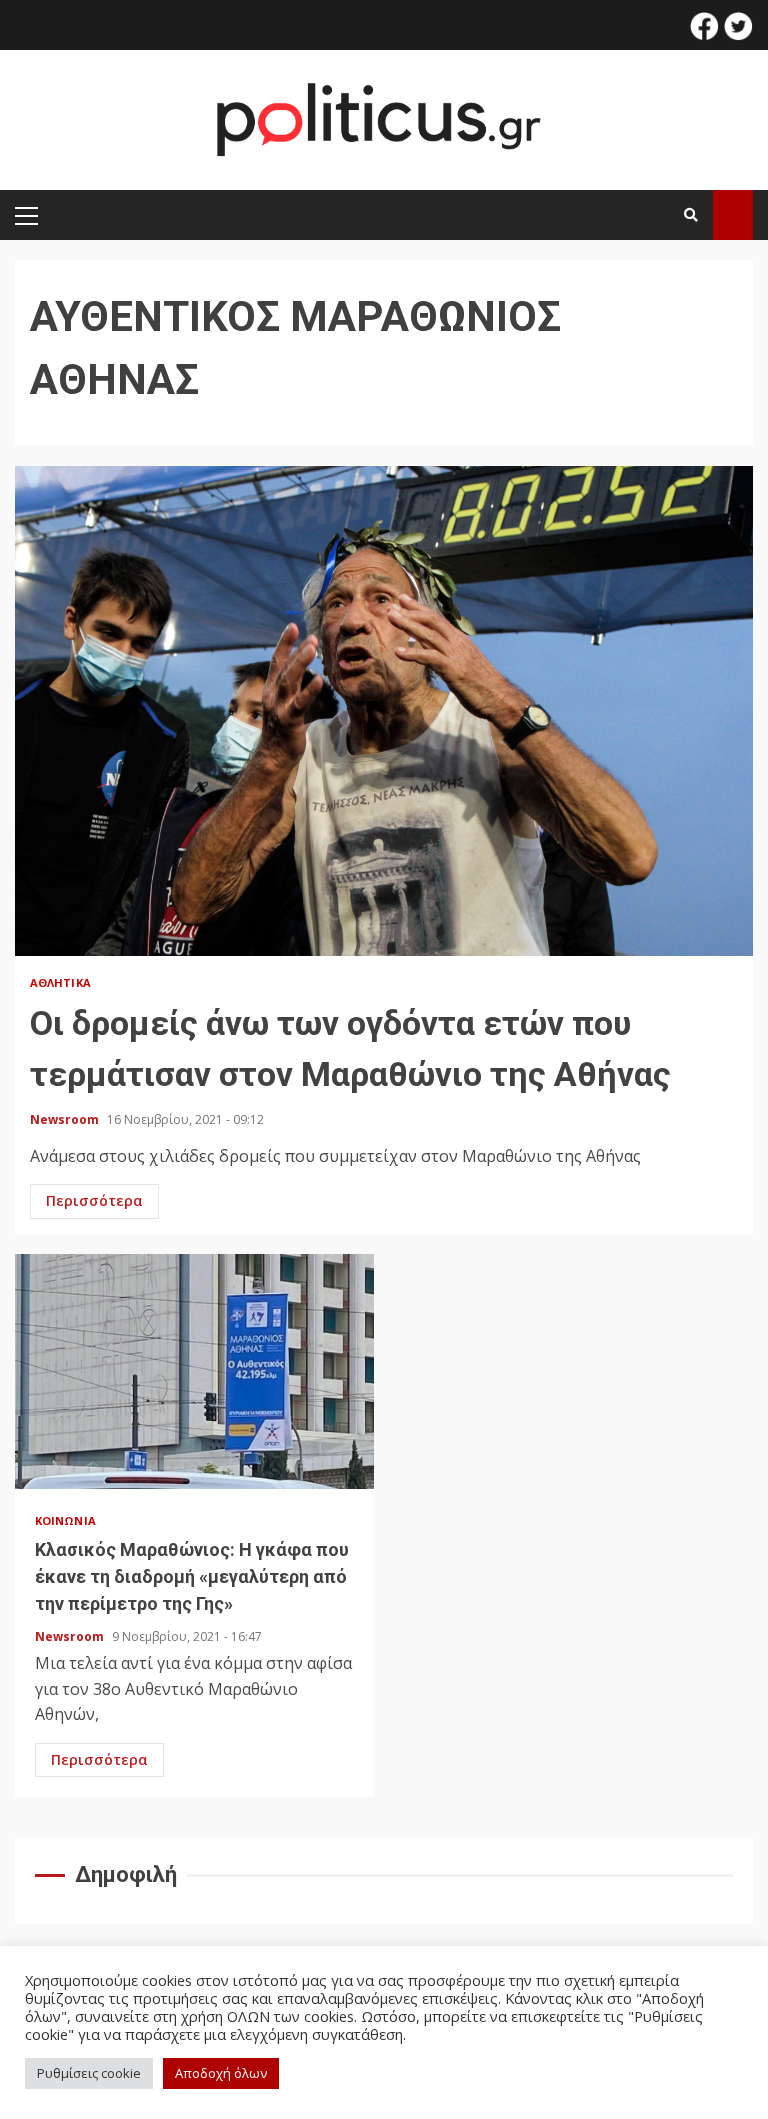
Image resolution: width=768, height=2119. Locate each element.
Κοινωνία (65, 1520)
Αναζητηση (733, 215)
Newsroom (66, 1119)
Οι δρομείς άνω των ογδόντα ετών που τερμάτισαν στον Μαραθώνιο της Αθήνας (384, 711)
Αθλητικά (60, 982)
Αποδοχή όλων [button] (221, 2073)
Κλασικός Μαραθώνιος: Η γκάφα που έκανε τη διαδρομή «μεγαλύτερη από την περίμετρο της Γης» (194, 1371)
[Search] (691, 215)
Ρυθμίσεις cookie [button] (89, 2073)
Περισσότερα (94, 1200)
